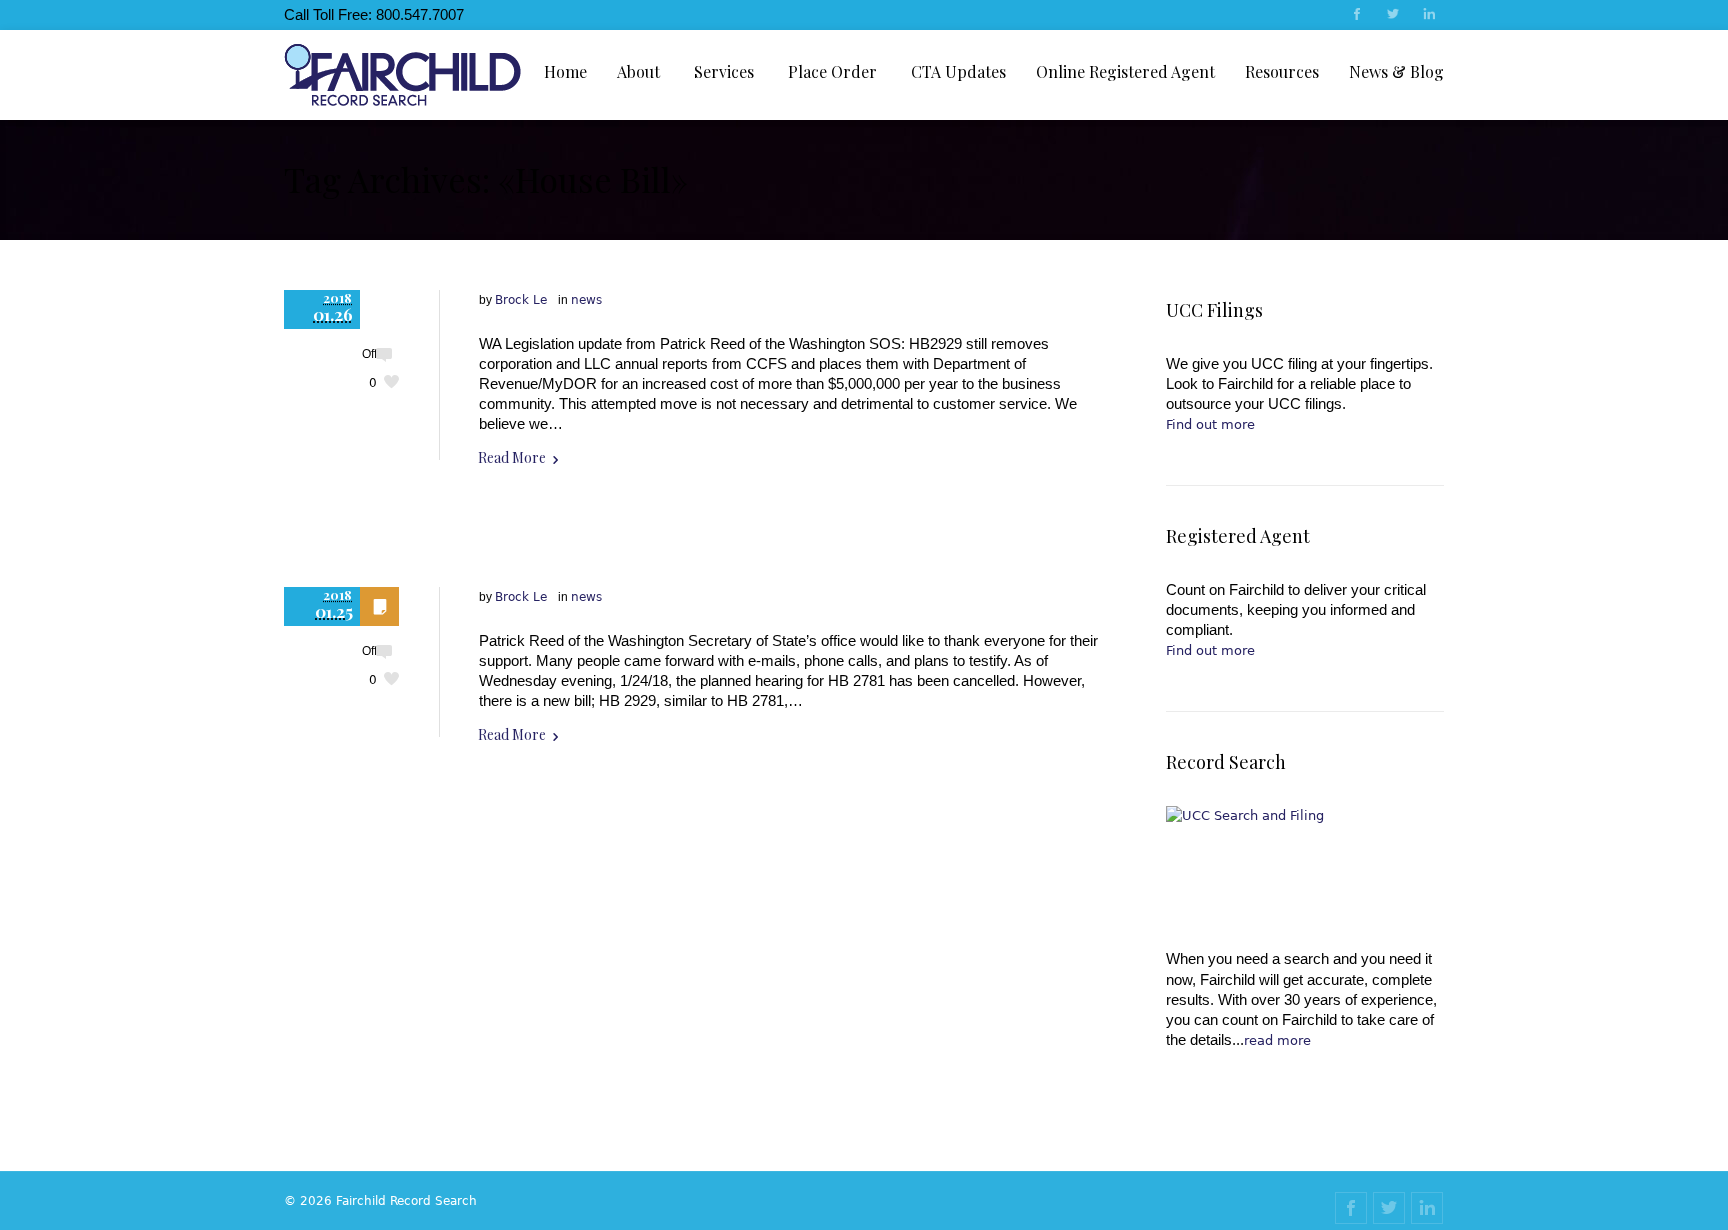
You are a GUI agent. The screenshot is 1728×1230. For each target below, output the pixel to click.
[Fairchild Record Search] (402, 75)
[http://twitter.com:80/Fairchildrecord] (1392, 16)
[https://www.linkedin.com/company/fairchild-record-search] (1428, 16)
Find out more (1210, 424)
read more (1277, 1040)
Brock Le (521, 300)
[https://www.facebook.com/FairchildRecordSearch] (1356, 16)
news (586, 300)
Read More (512, 457)
